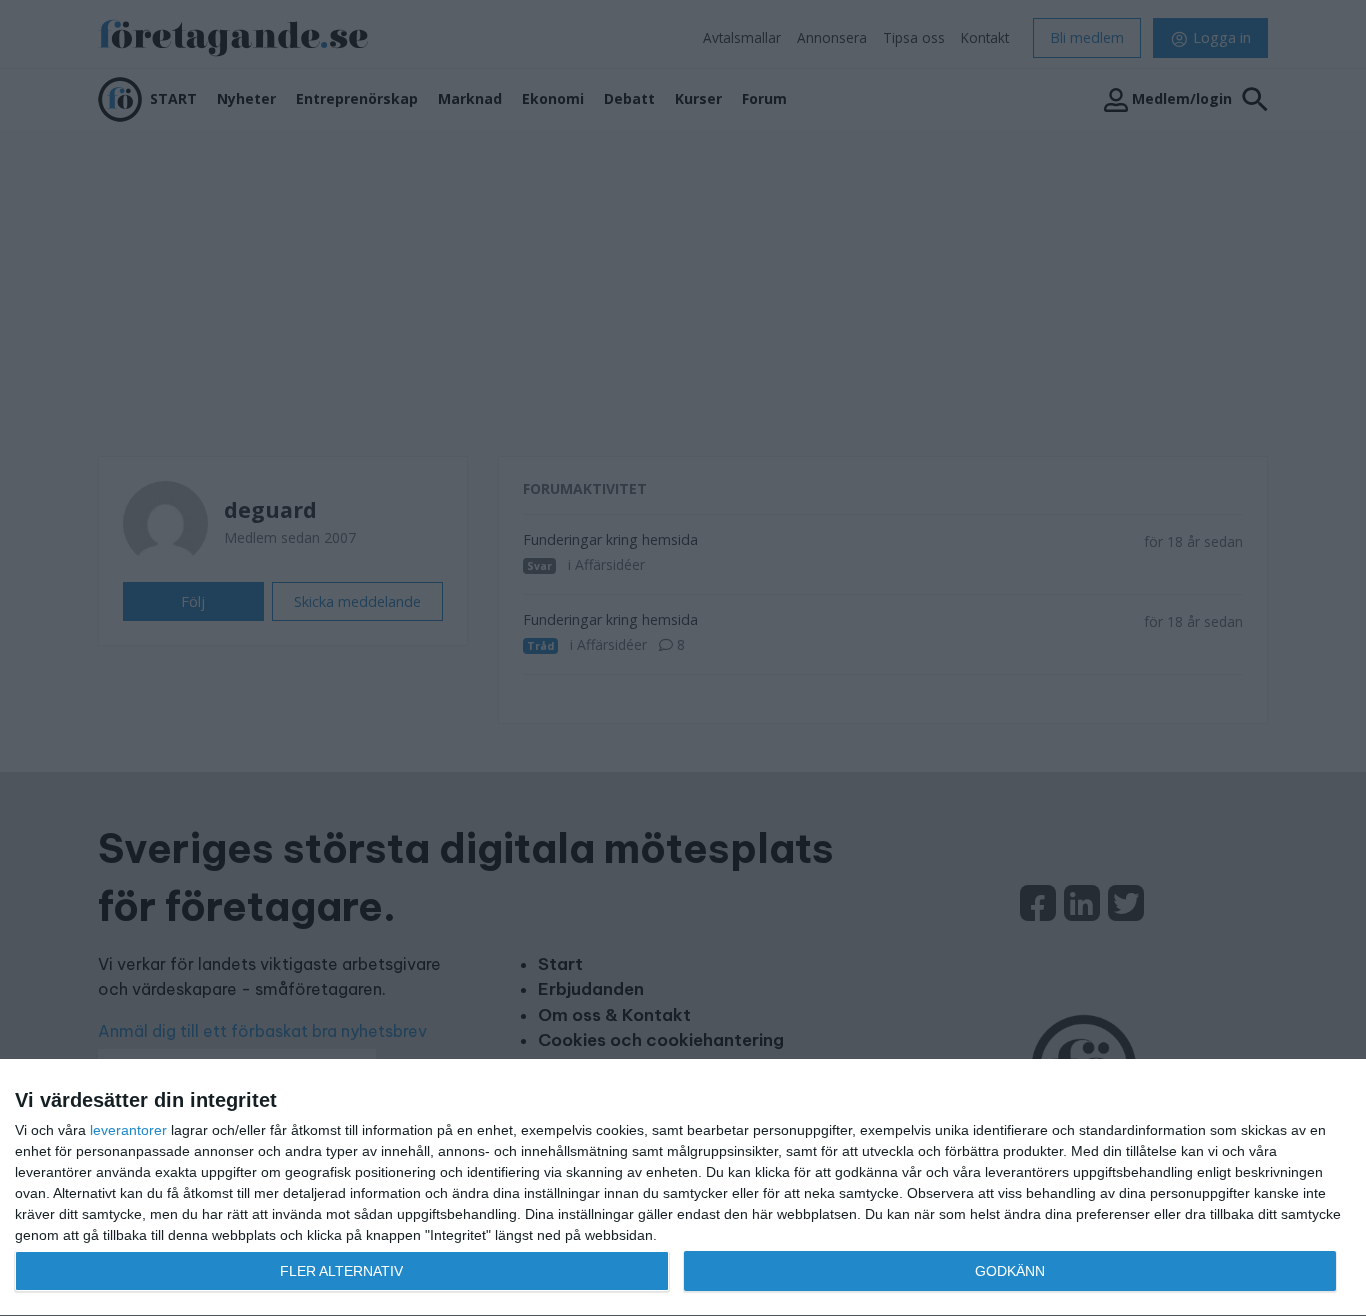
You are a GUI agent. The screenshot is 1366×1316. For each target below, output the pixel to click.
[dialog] (683, 1188)
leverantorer (128, 1130)
